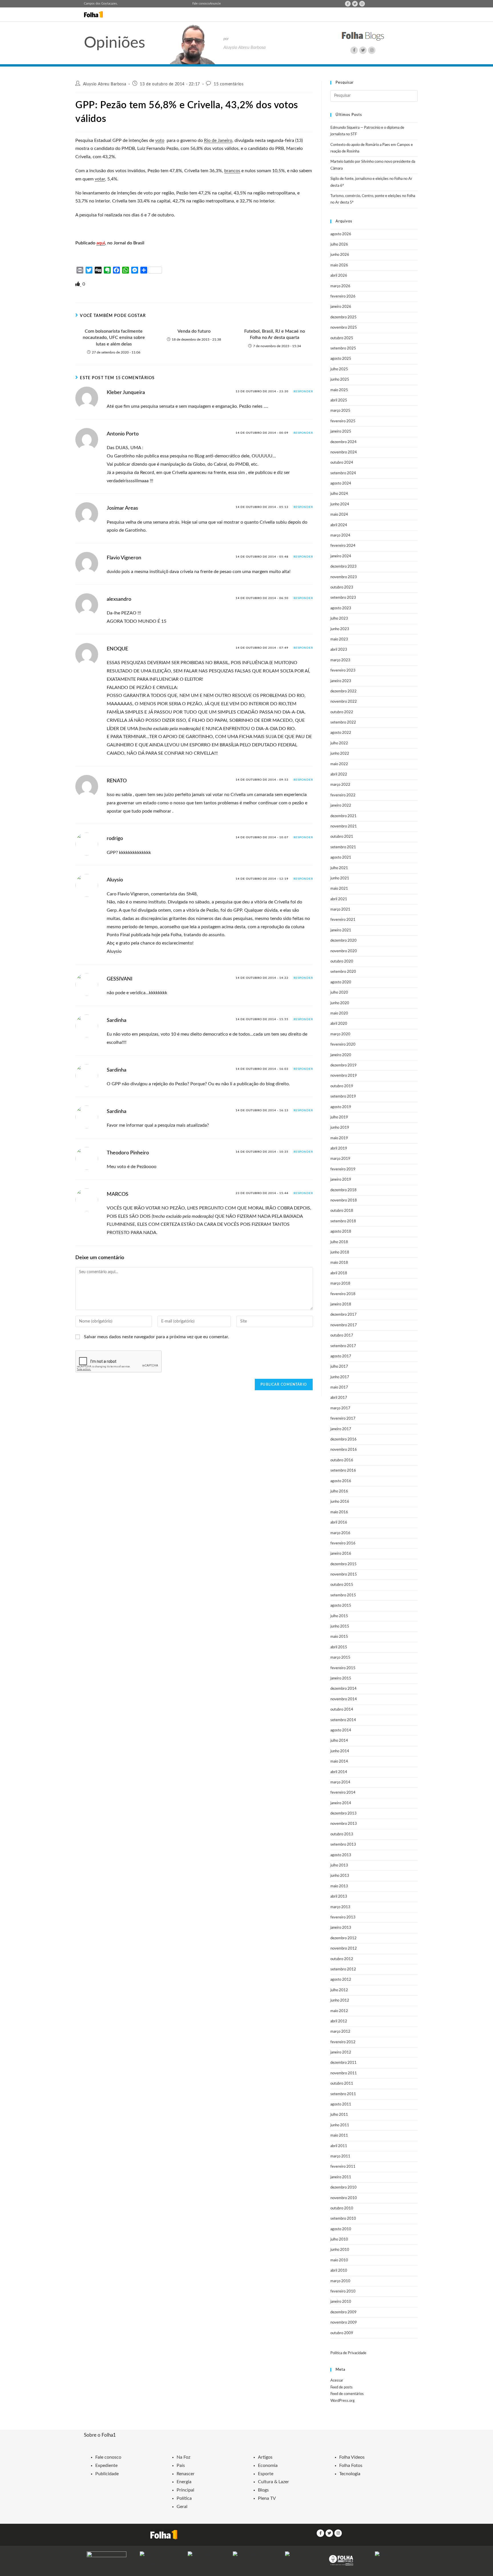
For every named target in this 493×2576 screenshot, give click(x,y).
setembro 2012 (343, 1969)
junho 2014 (340, 1751)
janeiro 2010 (341, 2302)
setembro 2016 (343, 1471)
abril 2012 (339, 2021)
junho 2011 (340, 2125)
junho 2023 (340, 629)
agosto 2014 (341, 1730)
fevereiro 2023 (343, 671)
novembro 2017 (344, 1325)
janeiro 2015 (341, 1678)
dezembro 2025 (344, 317)
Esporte (266, 2474)
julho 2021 (339, 868)
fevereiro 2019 (343, 1169)
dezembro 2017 (344, 1315)
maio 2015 (339, 1637)
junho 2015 (340, 1626)
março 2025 (340, 411)
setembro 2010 (343, 2219)
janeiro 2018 (341, 1304)
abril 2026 (339, 276)
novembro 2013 (344, 1824)
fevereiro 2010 (343, 2291)
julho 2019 (339, 1117)
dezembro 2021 (344, 816)
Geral (182, 2507)
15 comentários (229, 84)
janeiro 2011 (341, 2177)
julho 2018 (339, 1242)
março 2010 (340, 2281)
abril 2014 (339, 1772)
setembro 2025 (343, 348)
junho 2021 (340, 878)
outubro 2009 (342, 2333)
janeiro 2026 (341, 307)
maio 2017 (339, 1388)
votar (100, 179)
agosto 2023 (341, 608)
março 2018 (340, 1284)
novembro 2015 (344, 1575)
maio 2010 (339, 2260)
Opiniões (115, 43)
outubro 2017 (342, 1336)
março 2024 (340, 536)
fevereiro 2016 (343, 1543)
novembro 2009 (344, 2323)
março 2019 (340, 1159)
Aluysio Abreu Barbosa (105, 84)
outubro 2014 (342, 1710)
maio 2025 (339, 390)
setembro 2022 (343, 723)
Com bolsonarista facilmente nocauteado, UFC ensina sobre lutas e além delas (114, 338)
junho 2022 (340, 754)
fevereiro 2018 (343, 1294)
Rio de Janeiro (218, 140)
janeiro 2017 (341, 1429)
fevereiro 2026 (343, 297)
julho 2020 (339, 993)
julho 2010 (339, 2240)
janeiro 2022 (341, 806)
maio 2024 (339, 515)
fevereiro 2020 (343, 1045)
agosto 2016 (341, 1481)
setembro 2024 (343, 473)
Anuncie (215, 4)
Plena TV (267, 2498)
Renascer (186, 2474)
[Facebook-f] (348, 4)
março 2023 (340, 660)
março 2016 (340, 1533)
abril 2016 (339, 1523)
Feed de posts (342, 2387)
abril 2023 (339, 650)
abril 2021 (339, 899)
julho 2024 (339, 494)
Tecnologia (350, 2474)
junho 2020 (340, 1003)
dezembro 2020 (344, 941)
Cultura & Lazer (273, 2482)
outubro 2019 (342, 1086)
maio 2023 (339, 639)
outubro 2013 (342, 1834)
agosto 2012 (341, 1980)
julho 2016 (339, 1491)
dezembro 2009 (344, 2312)
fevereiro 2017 (343, 1419)
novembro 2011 (344, 2073)
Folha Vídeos (352, 2457)
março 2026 (340, 286)
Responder (303, 391)
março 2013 (340, 1907)
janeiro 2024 (341, 556)
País (181, 2466)
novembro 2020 (344, 951)
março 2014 (340, 1782)
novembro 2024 (344, 452)
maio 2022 (339, 764)
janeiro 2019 (341, 1180)
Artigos (265, 2457)
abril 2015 (339, 1647)
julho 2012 (339, 1990)
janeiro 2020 (341, 1055)
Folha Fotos (351, 2466)
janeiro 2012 (341, 2052)
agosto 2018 (341, 1232)
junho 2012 (340, 2001)
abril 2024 (339, 525)
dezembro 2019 (344, 1065)
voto (160, 140)
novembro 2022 (344, 702)
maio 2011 (339, 2136)
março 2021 (340, 910)
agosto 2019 (341, 1107)
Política (184, 2498)
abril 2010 (339, 2271)
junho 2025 (340, 380)
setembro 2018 (343, 1221)
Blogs (263, 2490)
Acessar (337, 2381)
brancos (232, 171)
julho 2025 (339, 369)
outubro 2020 (342, 962)
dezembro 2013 (344, 1814)
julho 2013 (339, 1865)
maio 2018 (339, 1263)
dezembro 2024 (344, 442)
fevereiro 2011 (343, 2167)
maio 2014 (339, 1762)
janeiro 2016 (341, 1554)
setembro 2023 (343, 598)
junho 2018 (340, 1252)
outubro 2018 (342, 1211)
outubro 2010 (342, 2208)
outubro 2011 (342, 2084)
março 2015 (340, 1658)
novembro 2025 (344, 328)
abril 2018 (339, 1273)
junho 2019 (340, 1128)
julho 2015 (339, 1616)
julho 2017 (339, 1367)
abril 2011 (339, 2146)
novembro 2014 (344, 1699)
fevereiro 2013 (343, 1917)
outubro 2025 (342, 338)
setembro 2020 (343, 972)
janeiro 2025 (341, 432)
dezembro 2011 (344, 2063)
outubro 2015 (342, 1585)
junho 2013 (340, 1876)
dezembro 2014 (344, 1689)
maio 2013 (339, 1886)
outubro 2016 (342, 1460)
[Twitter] (355, 4)
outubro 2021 (342, 837)
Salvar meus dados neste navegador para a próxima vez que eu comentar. (156, 1337)
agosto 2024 (341, 484)
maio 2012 (339, 2011)
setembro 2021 (343, 847)
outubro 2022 (342, 712)
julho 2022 (339, 743)
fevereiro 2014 (343, 1793)
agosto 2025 (341, 359)
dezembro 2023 (344, 567)
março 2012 (340, 2032)
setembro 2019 (343, 1097)
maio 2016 (339, 1512)
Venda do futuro (194, 331)
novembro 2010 (344, 2198)
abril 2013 (339, 1897)
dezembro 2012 (344, 1938)
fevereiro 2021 (343, 920)
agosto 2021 (341, 858)
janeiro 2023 (341, 681)
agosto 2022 (341, 733)
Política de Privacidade (348, 2353)
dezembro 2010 (344, 2188)
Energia (184, 2482)
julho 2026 (339, 245)
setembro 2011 (343, 2094)
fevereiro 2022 (343, 795)
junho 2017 (340, 1377)
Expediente (106, 2466)
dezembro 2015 (344, 1564)
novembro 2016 (344, 1450)
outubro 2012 (342, 1959)
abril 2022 (339, 774)
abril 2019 (339, 1149)
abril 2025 (339, 400)
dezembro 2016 (344, 1439)
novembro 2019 (344, 1076)
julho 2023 (339, 619)
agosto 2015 (341, 1606)
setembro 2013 (343, 1845)
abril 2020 (339, 1024)
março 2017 (340, 1408)
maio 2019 (339, 1138)
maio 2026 (339, 265)
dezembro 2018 (344, 1190)
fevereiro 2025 (343, 421)
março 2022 (340, 785)
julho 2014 (339, 1741)
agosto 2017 (341, 1356)
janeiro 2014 (341, 1803)
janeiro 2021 (341, 930)
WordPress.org (343, 2401)
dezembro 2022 (344, 691)
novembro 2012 (344, 1949)
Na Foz (183, 2457)
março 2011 (340, 2156)
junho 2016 (340, 1502)
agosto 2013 (341, 1855)
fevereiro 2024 (343, 546)
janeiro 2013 (341, 1928)
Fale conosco (201, 4)
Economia (268, 2466)
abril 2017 (339, 1398)
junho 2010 (340, 2250)
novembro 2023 (344, 577)
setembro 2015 (343, 1595)
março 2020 (340, 1034)
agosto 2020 (341, 982)
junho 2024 (340, 504)
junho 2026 (340, 255)
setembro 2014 (343, 1720)
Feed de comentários (347, 2394)
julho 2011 (339, 2115)
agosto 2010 (341, 2229)
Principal (185, 2490)
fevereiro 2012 (343, 2042)
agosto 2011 (341, 2104)
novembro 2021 (344, 826)
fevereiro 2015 (343, 1668)
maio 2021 (339, 889)
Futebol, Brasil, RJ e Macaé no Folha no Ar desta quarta (275, 334)
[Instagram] (362, 4)
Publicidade (107, 2474)
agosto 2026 (341, 234)
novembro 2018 (344, 1200)
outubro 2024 (342, 463)
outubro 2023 (342, 587)
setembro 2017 (343, 1346)
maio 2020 (339, 1013)
